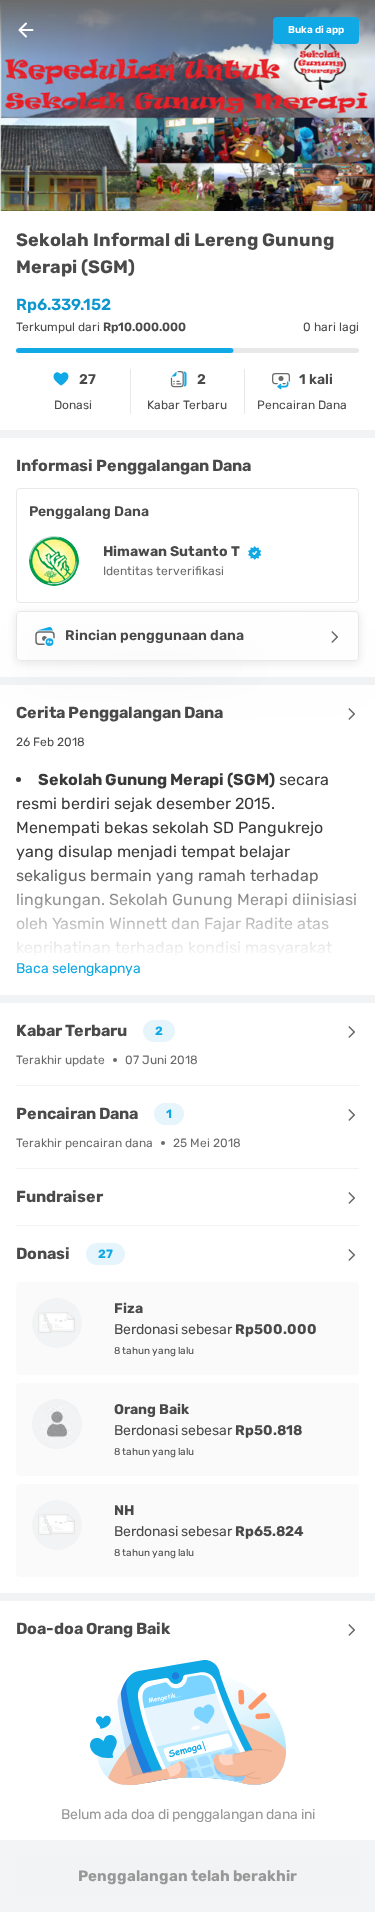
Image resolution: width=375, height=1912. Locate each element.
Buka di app (316, 30)
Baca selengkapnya (78, 968)
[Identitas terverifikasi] (251, 551)
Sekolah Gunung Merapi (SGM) (156, 779)
